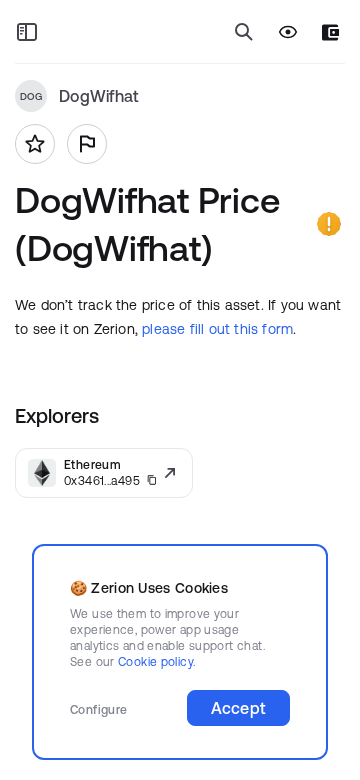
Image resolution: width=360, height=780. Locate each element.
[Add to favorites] (35, 144)
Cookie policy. (156, 661)
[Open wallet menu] (330, 32)
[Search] (244, 32)
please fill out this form (217, 329)
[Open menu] (27, 32)
